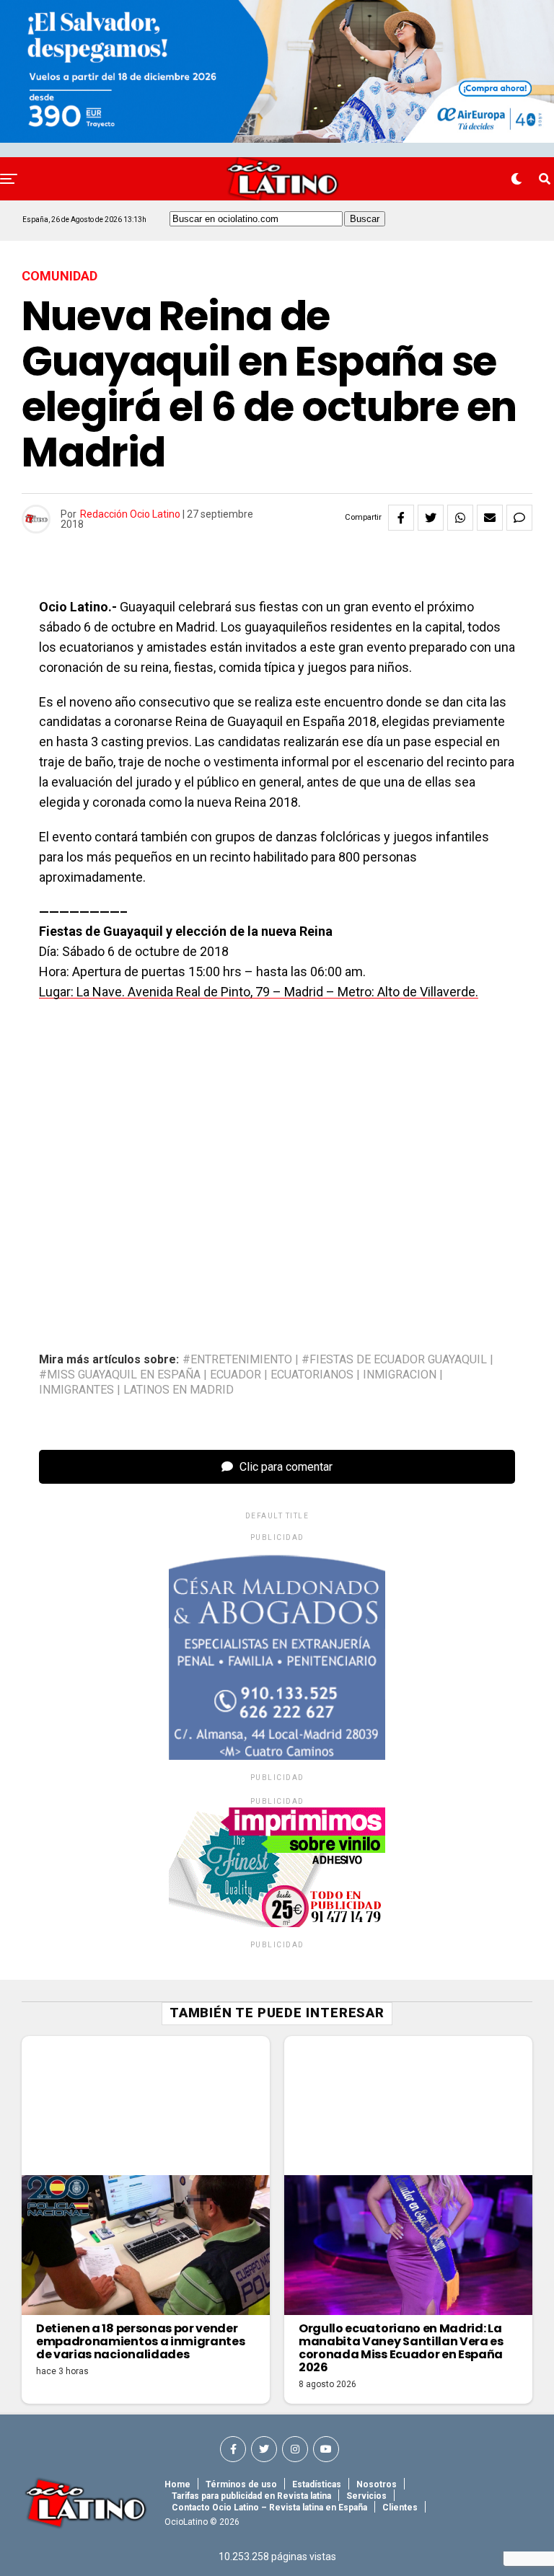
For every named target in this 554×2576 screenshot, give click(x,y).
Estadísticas (317, 2484)
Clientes (400, 2508)
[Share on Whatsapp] (460, 518)
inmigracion (400, 1375)
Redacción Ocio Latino (130, 514)
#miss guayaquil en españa (120, 1375)
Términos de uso (241, 2484)
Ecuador (236, 1375)
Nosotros (377, 2484)
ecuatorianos (312, 1375)
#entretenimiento (237, 1360)
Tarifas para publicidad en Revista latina (251, 2496)
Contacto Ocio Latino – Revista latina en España (269, 2508)
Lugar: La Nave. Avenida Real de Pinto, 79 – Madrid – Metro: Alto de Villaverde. (259, 992)
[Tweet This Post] (431, 518)
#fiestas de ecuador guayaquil (394, 1360)
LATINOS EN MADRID (179, 1390)
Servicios (366, 2496)
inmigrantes (76, 1390)
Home (177, 2484)
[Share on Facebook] (401, 518)
